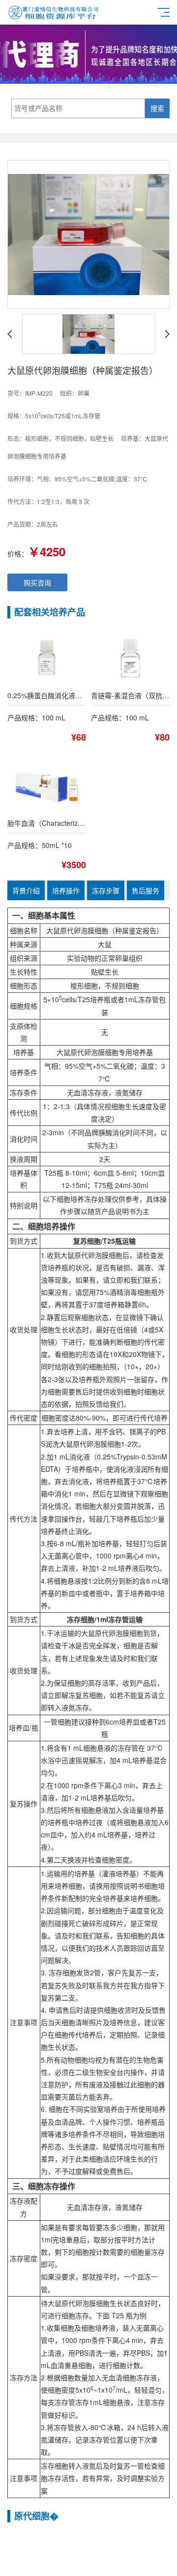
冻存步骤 (106, 890)
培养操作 (66, 890)
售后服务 (146, 890)
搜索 (157, 108)
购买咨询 (37, 582)
